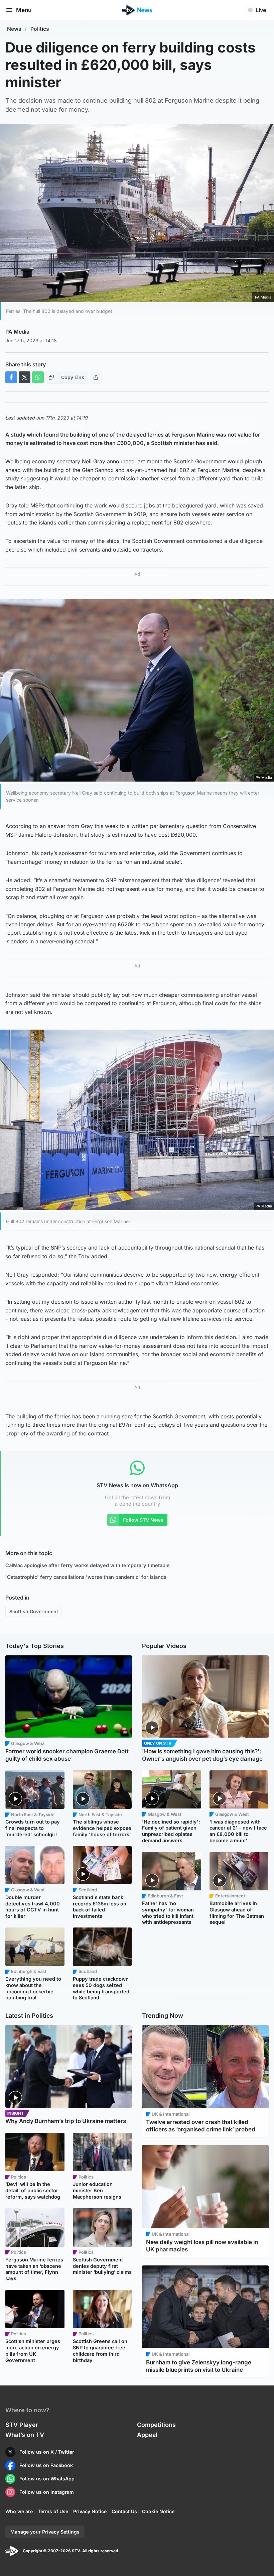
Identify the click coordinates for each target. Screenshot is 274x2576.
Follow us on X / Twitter (47, 2452)
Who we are (19, 2511)
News (14, 29)
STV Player (22, 2425)
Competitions (156, 2425)
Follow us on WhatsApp (47, 2479)
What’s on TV (25, 2435)
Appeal (147, 2435)
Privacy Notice (90, 2511)
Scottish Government (34, 1611)
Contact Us (124, 2511)
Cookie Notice (158, 2511)
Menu (24, 10)
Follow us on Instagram (47, 2492)
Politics (40, 29)
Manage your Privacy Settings (45, 2532)
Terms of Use (53, 2511)
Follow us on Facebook (46, 2465)
